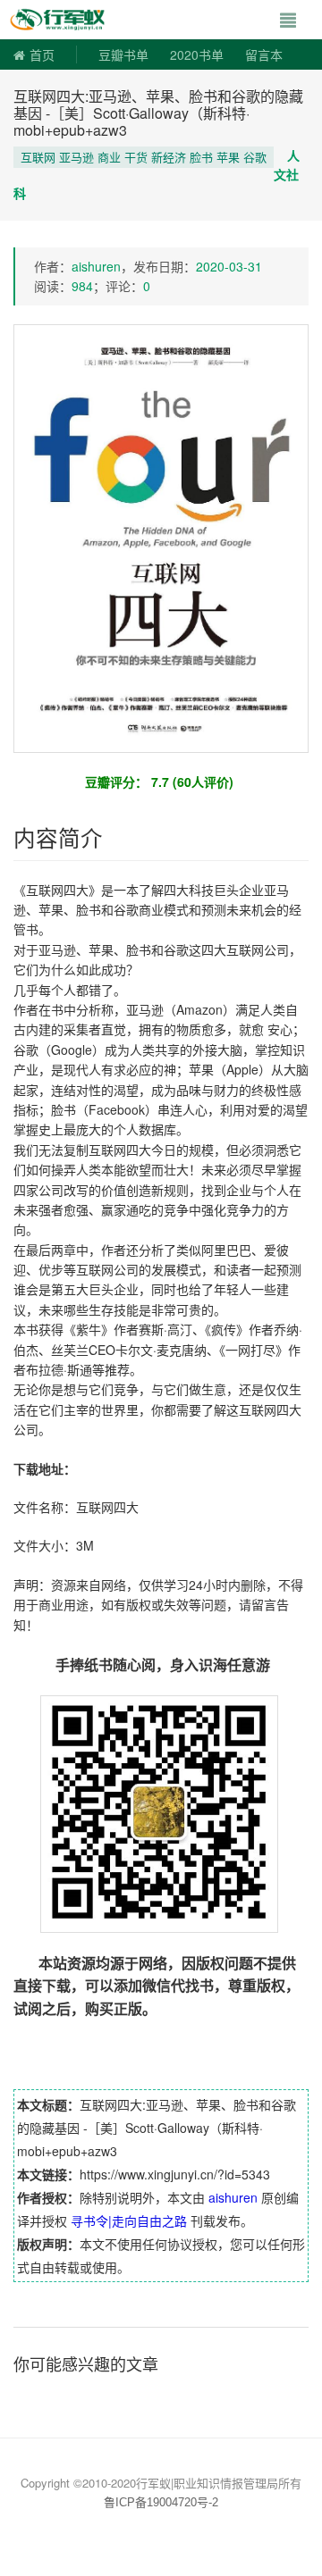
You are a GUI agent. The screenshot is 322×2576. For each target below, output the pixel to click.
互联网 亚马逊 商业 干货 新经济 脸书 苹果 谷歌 (144, 157)
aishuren (96, 266)
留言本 (264, 54)
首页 (42, 54)
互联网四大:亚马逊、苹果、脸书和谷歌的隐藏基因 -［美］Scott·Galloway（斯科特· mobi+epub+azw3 (158, 113)
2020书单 (197, 54)
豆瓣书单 (123, 54)
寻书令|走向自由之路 (129, 2221)
